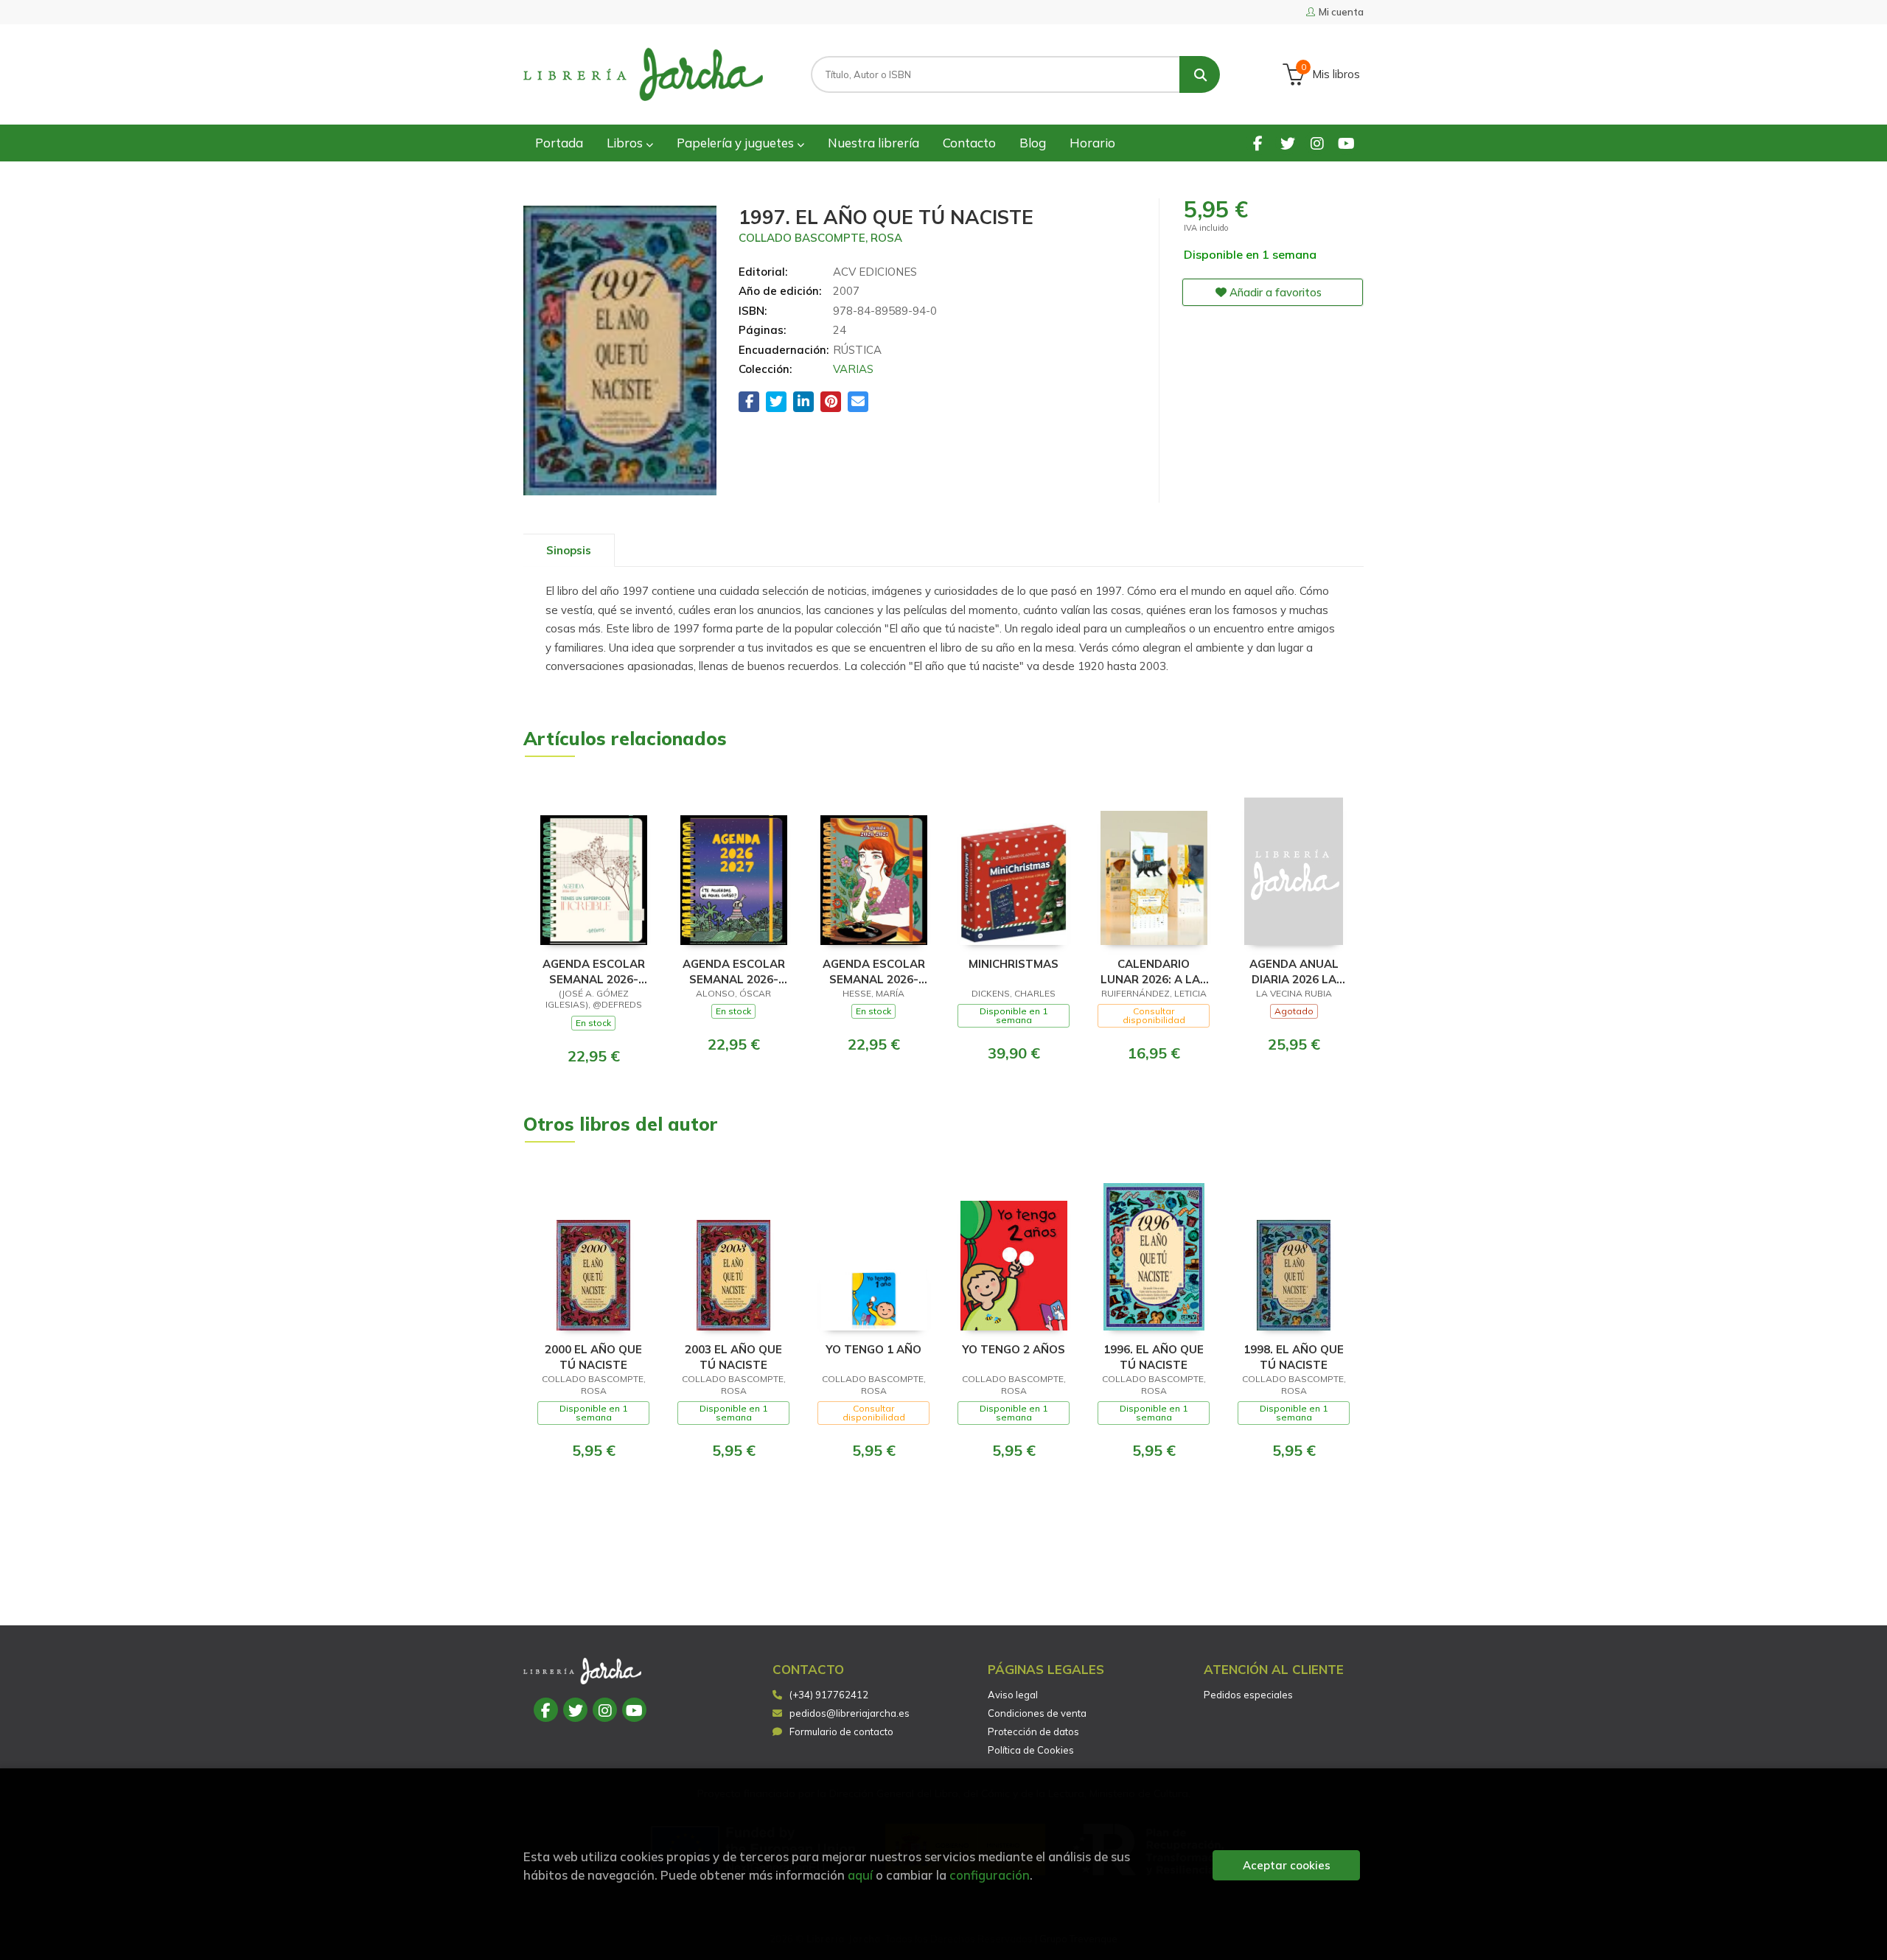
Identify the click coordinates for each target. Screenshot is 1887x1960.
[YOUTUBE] (1346, 143)
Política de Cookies (1031, 1750)
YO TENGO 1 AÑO (873, 1349)
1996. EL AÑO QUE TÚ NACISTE (1154, 1357)
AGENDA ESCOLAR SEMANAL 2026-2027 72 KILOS (734, 971)
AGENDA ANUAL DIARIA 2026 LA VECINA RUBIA (1294, 971)
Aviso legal (1013, 1695)
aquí (860, 1875)
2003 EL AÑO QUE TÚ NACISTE (733, 1357)
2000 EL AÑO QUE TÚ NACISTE (593, 1357)
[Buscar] (1200, 74)
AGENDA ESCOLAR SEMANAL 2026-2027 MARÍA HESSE (873, 971)
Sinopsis (569, 550)
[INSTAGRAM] (1317, 143)
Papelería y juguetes (737, 143)
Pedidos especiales (1248, 1695)
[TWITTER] (1287, 143)
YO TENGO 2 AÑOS (1014, 1349)
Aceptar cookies (1287, 1865)
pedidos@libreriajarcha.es (850, 1713)
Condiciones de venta (1037, 1713)
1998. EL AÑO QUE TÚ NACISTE (1294, 1357)
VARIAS (853, 369)
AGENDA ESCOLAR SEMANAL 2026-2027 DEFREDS (594, 971)
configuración (990, 1875)
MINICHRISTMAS (1014, 964)
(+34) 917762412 (829, 1695)
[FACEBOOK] (1258, 143)
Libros (626, 143)
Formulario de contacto (841, 1731)
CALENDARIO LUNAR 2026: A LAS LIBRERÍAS (1154, 971)
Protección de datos (1033, 1731)
